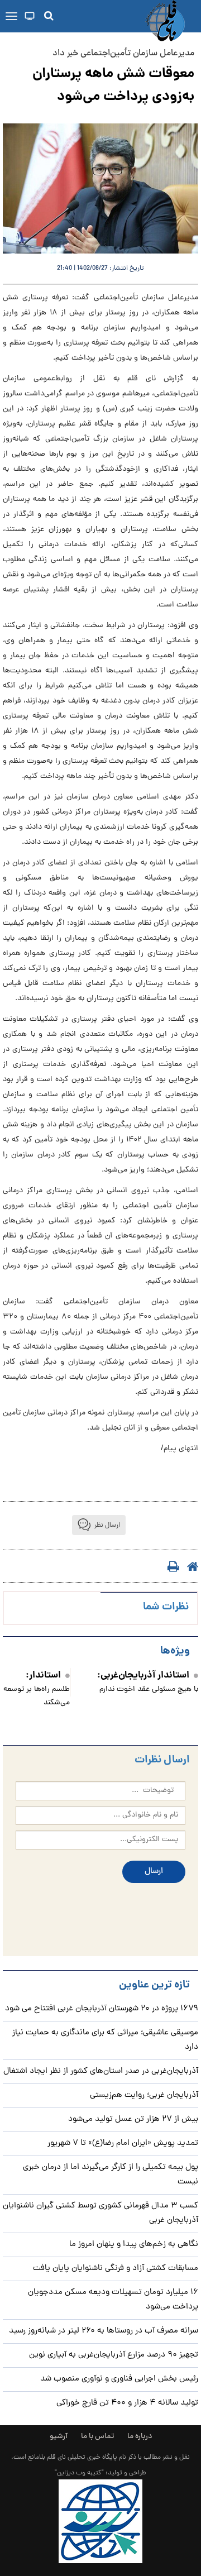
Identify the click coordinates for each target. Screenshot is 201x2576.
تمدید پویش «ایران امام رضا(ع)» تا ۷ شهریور (123, 2144)
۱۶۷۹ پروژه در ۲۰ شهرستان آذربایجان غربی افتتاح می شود (102, 2009)
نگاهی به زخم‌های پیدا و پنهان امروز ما (134, 2245)
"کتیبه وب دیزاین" (79, 2473)
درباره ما (140, 2437)
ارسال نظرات (162, 1760)
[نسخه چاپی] (167, 1566)
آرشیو (59, 2437)
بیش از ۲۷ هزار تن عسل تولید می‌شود (133, 2119)
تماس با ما (97, 2437)
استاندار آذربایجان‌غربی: (143, 1676)
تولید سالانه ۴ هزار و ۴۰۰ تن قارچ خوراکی (127, 2403)
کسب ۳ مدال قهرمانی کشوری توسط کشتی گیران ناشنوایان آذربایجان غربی (100, 2213)
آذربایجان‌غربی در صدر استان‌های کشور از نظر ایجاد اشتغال (101, 2071)
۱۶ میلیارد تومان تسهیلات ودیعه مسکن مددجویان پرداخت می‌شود (113, 2300)
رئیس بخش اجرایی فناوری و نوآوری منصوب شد (119, 2379)
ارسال (154, 1872)
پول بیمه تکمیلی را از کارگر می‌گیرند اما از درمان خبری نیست (111, 2175)
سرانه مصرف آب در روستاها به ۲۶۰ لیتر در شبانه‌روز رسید (104, 2331)
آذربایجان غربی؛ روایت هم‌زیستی (144, 2095)
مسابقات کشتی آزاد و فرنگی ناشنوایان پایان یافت (116, 2269)
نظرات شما (166, 1607)
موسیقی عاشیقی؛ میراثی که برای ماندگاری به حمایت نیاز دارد (105, 2040)
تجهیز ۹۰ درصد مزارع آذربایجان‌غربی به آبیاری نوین (114, 2355)
